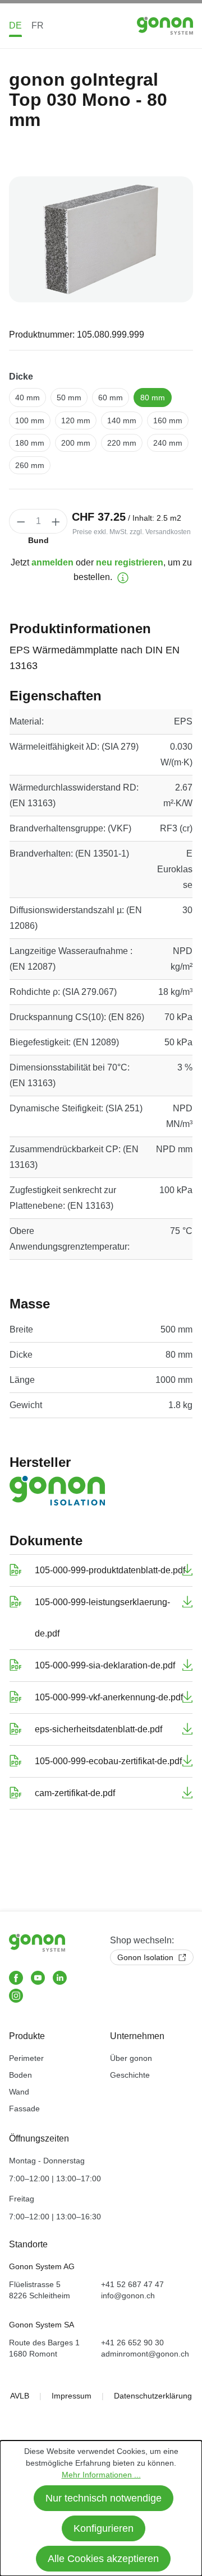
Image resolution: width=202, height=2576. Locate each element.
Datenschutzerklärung (153, 2396)
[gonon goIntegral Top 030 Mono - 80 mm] (101, 239)
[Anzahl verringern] (21, 521)
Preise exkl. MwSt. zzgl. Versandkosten (132, 532)
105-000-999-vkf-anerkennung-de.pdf (109, 1697)
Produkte (27, 2036)
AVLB (20, 2396)
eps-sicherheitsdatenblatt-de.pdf (98, 1729)
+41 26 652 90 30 (132, 2343)
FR (38, 25)
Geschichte (130, 2075)
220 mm (122, 443)
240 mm (168, 443)
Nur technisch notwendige (104, 2498)
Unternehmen (137, 2036)
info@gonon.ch (128, 2296)
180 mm (30, 443)
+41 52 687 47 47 (132, 2284)
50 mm (69, 398)
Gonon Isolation (146, 1957)
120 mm (76, 420)
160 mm (168, 420)
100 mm (30, 420)
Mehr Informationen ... (101, 2475)
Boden (20, 2075)
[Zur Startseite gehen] (165, 25)
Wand (19, 2092)
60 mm (111, 398)
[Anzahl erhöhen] (56, 521)
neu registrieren (130, 562)
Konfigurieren (104, 2528)
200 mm (76, 443)
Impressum (72, 2396)
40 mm (27, 398)
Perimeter (26, 2058)
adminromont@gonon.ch (145, 2354)
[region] (101, 239)
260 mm (30, 465)
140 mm (122, 420)
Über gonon (131, 2058)
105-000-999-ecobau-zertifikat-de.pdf (108, 1761)
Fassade (24, 2109)
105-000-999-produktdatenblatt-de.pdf (110, 1570)
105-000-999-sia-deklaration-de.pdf (105, 1665)
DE (15, 25)
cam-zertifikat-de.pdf (75, 1793)
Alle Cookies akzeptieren (103, 2559)
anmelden (52, 562)
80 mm (153, 398)
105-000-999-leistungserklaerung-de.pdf (102, 1618)
